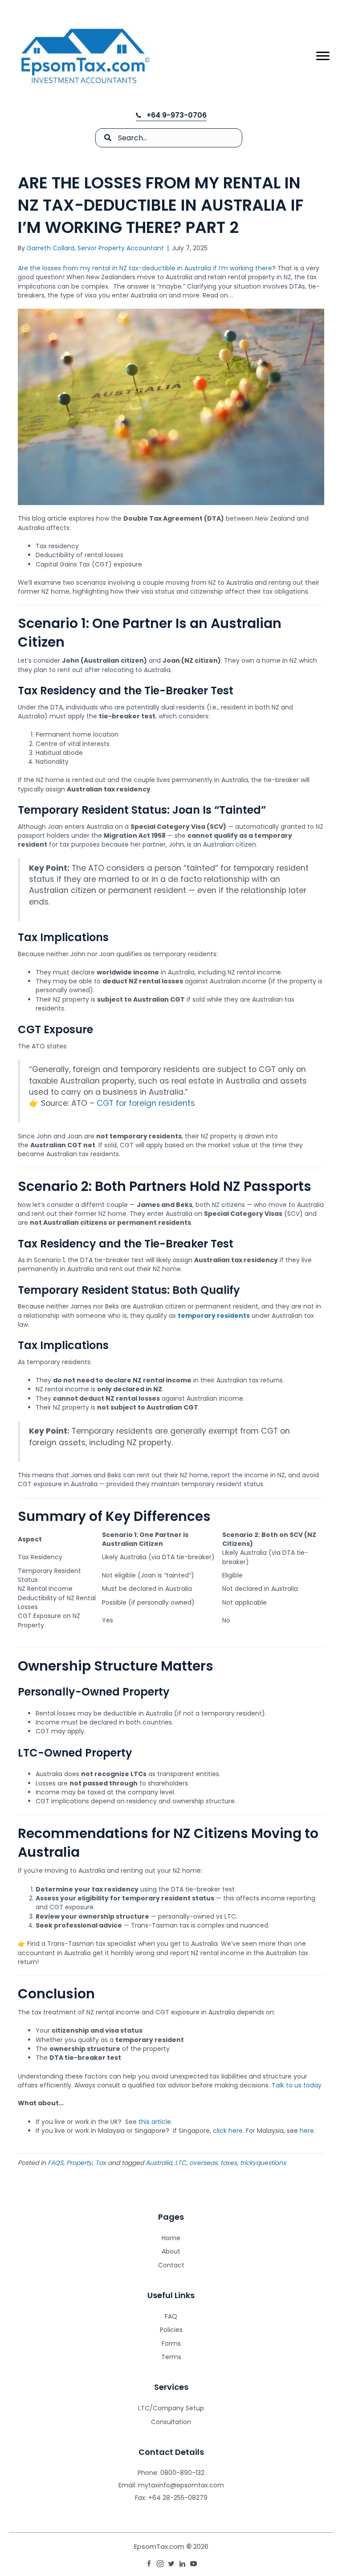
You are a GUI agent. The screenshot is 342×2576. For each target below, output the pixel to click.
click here (228, 2131)
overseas (203, 2163)
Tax (101, 2163)
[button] (171, 115)
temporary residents (214, 1316)
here (307, 2131)
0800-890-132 (182, 2473)
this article (155, 2122)
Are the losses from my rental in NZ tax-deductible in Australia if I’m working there (145, 268)
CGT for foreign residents (146, 1103)
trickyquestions (263, 2163)
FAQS (55, 2163)
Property (79, 2163)
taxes (229, 2163)
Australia (159, 2163)
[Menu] (323, 56)
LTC (181, 2163)
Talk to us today (297, 2085)
